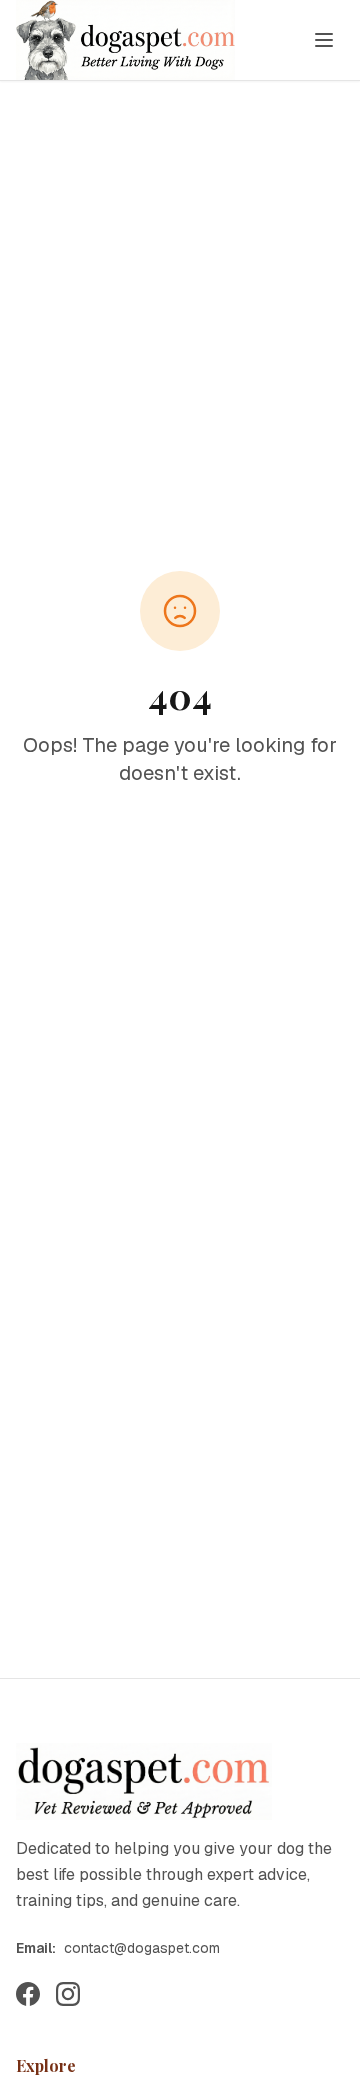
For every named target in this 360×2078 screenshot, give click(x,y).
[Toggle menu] (324, 40)
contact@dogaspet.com (142, 1948)
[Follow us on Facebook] (28, 1994)
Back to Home (192, 842)
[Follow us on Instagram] (68, 1994)
